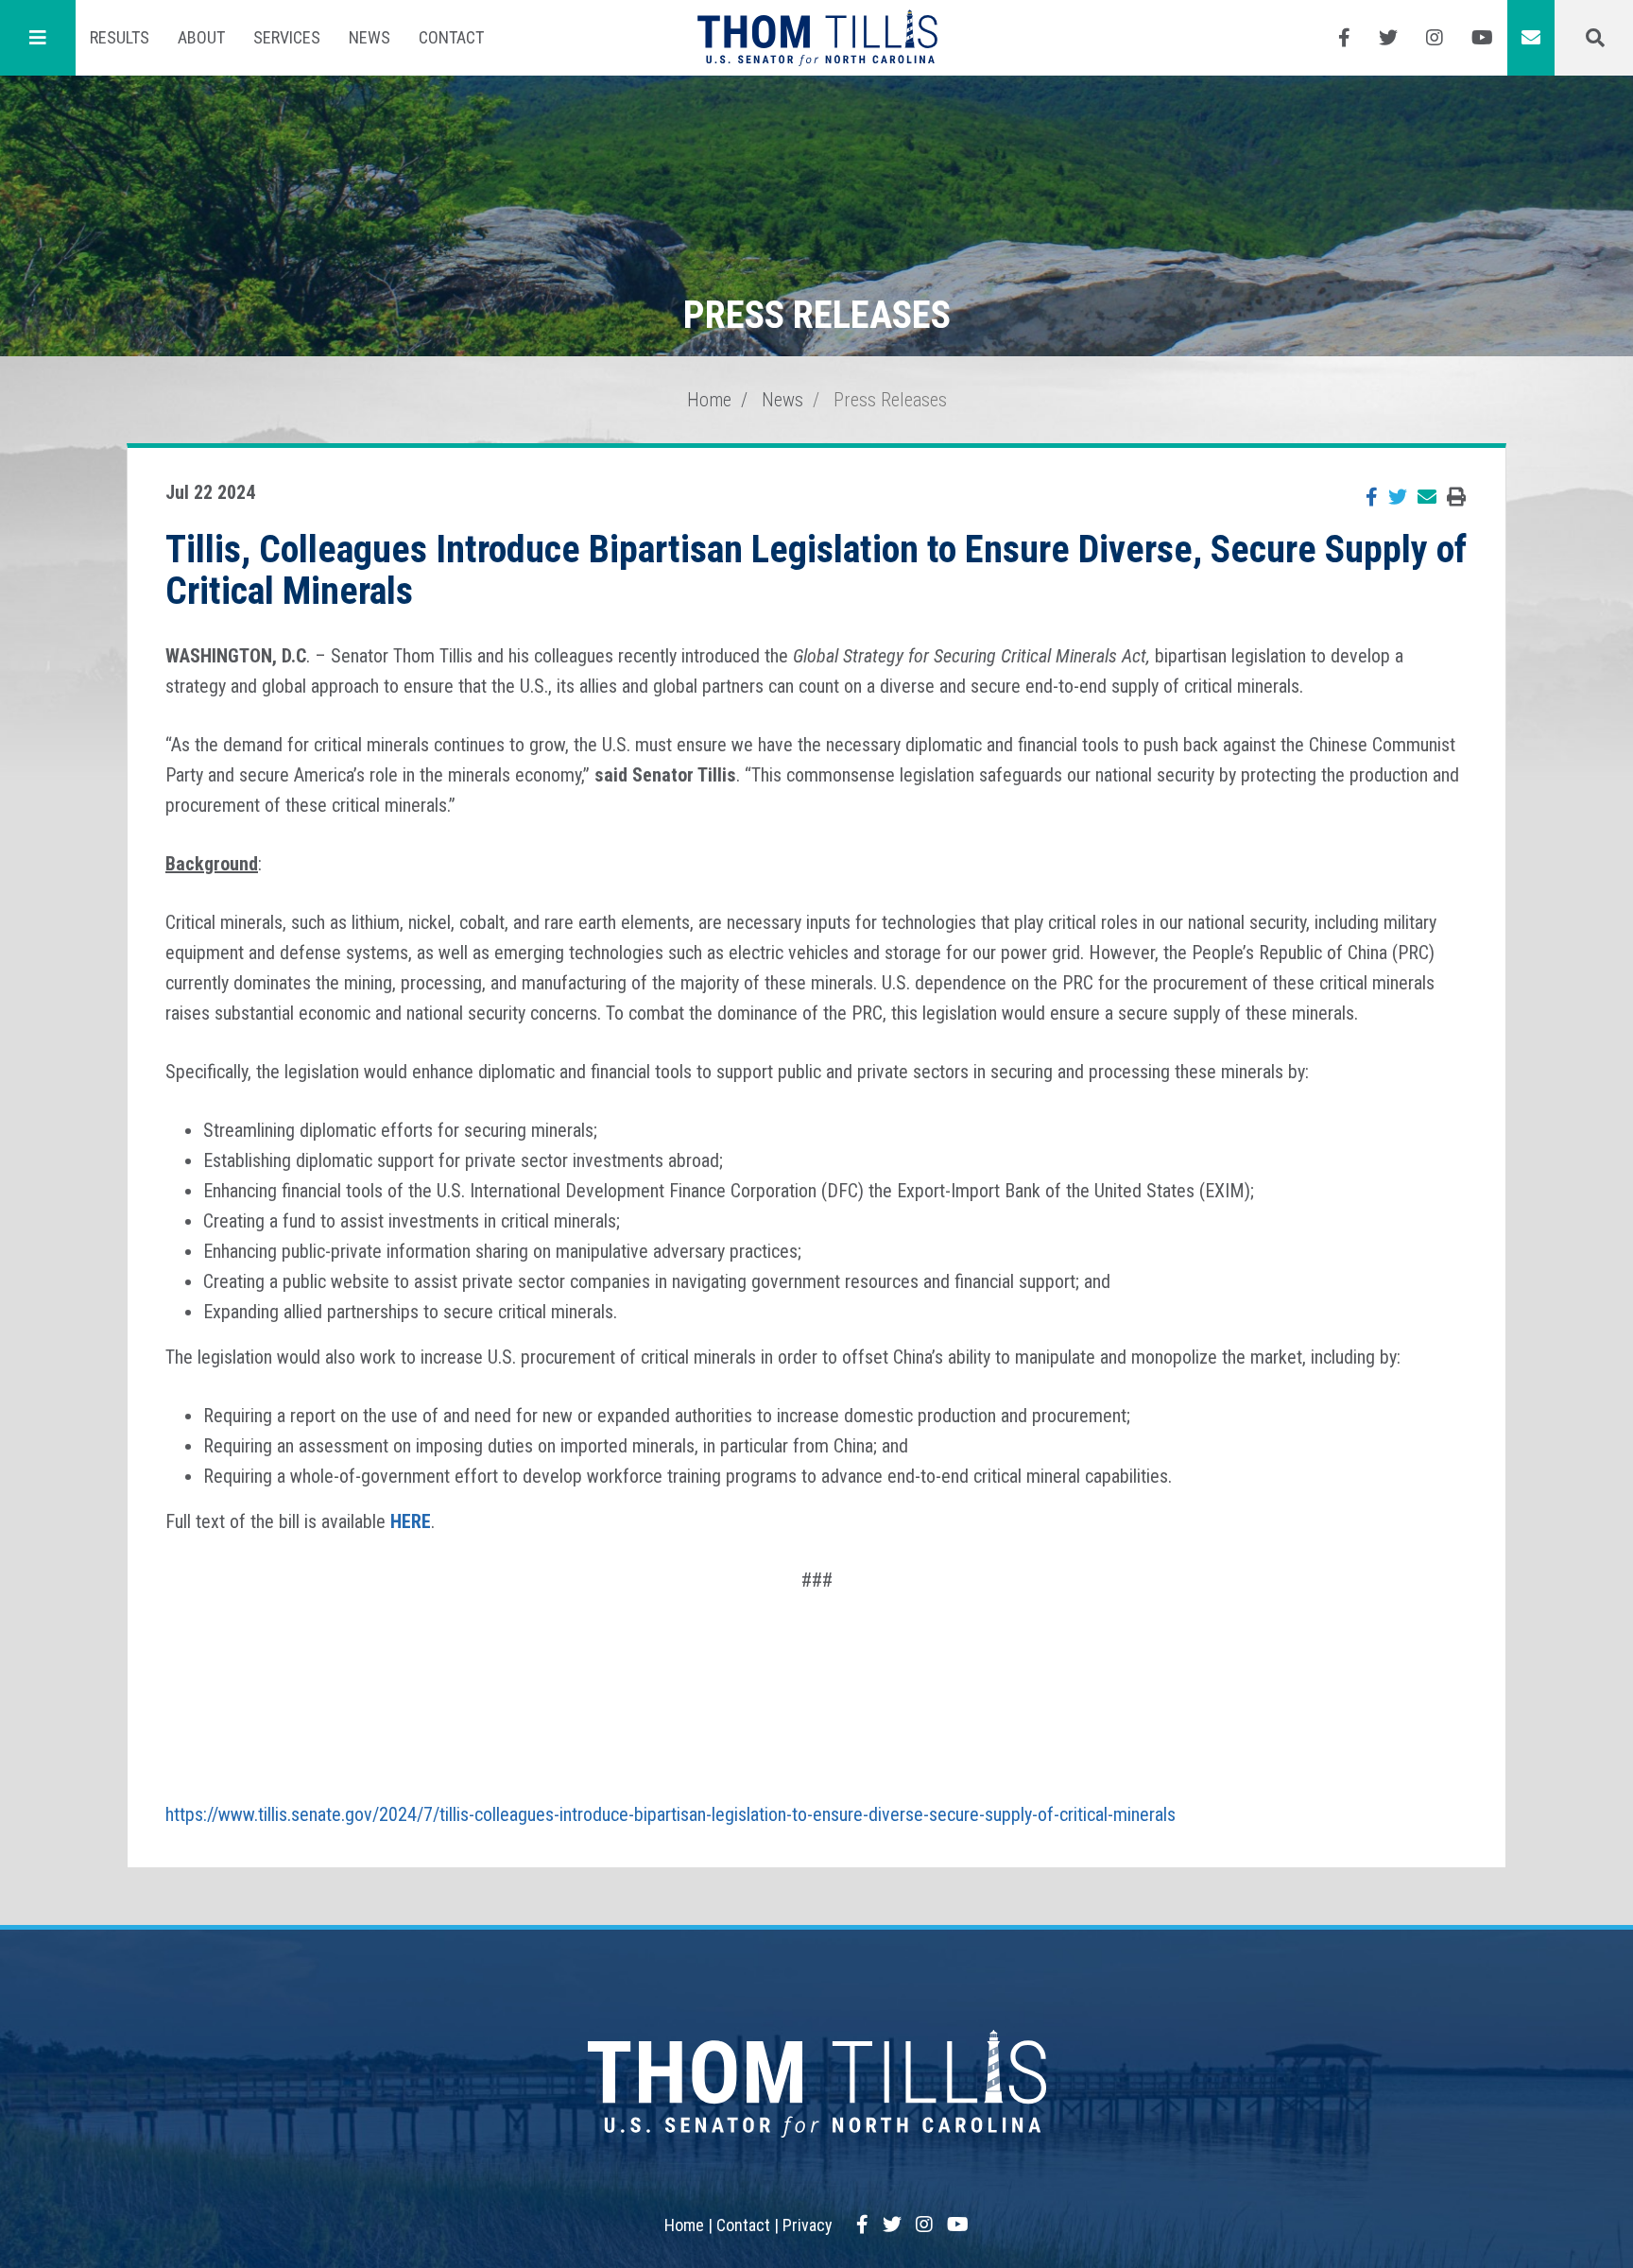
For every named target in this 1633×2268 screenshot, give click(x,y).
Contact (451, 37)
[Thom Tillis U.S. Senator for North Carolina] (817, 38)
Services (287, 37)
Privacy (808, 2225)
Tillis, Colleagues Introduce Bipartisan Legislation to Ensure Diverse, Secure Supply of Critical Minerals (816, 570)
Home (709, 400)
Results (120, 37)
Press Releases (890, 400)
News (370, 37)
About (201, 37)
